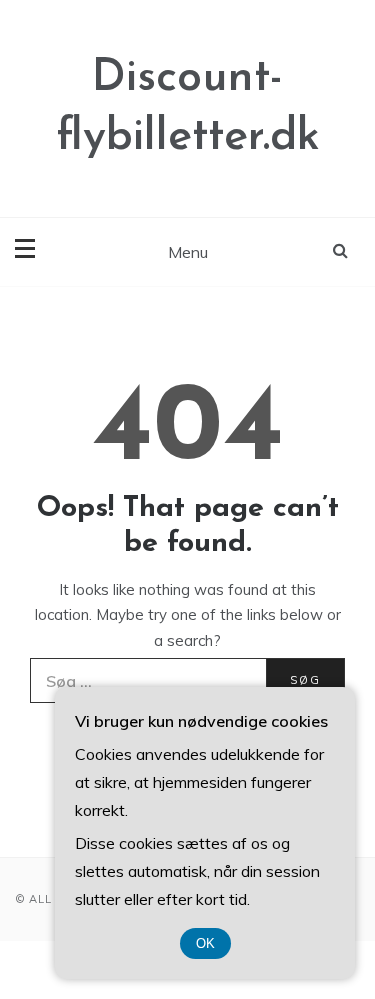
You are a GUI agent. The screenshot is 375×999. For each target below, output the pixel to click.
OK (205, 943)
